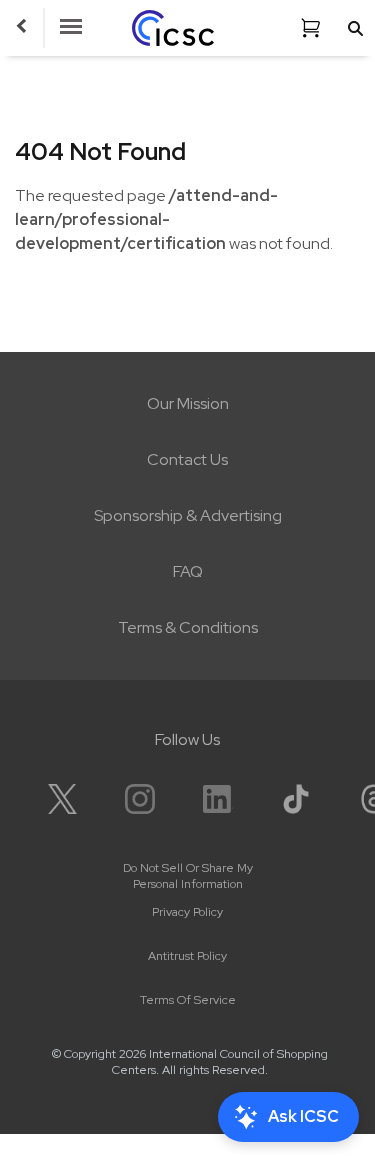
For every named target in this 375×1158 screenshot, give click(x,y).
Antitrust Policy (187, 956)
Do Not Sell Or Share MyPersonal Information (188, 876)
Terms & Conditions (188, 627)
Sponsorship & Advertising (188, 515)
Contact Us (187, 459)
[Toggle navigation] (71, 28)
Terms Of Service (188, 1000)
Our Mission (188, 403)
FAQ (188, 571)
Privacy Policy (187, 912)
